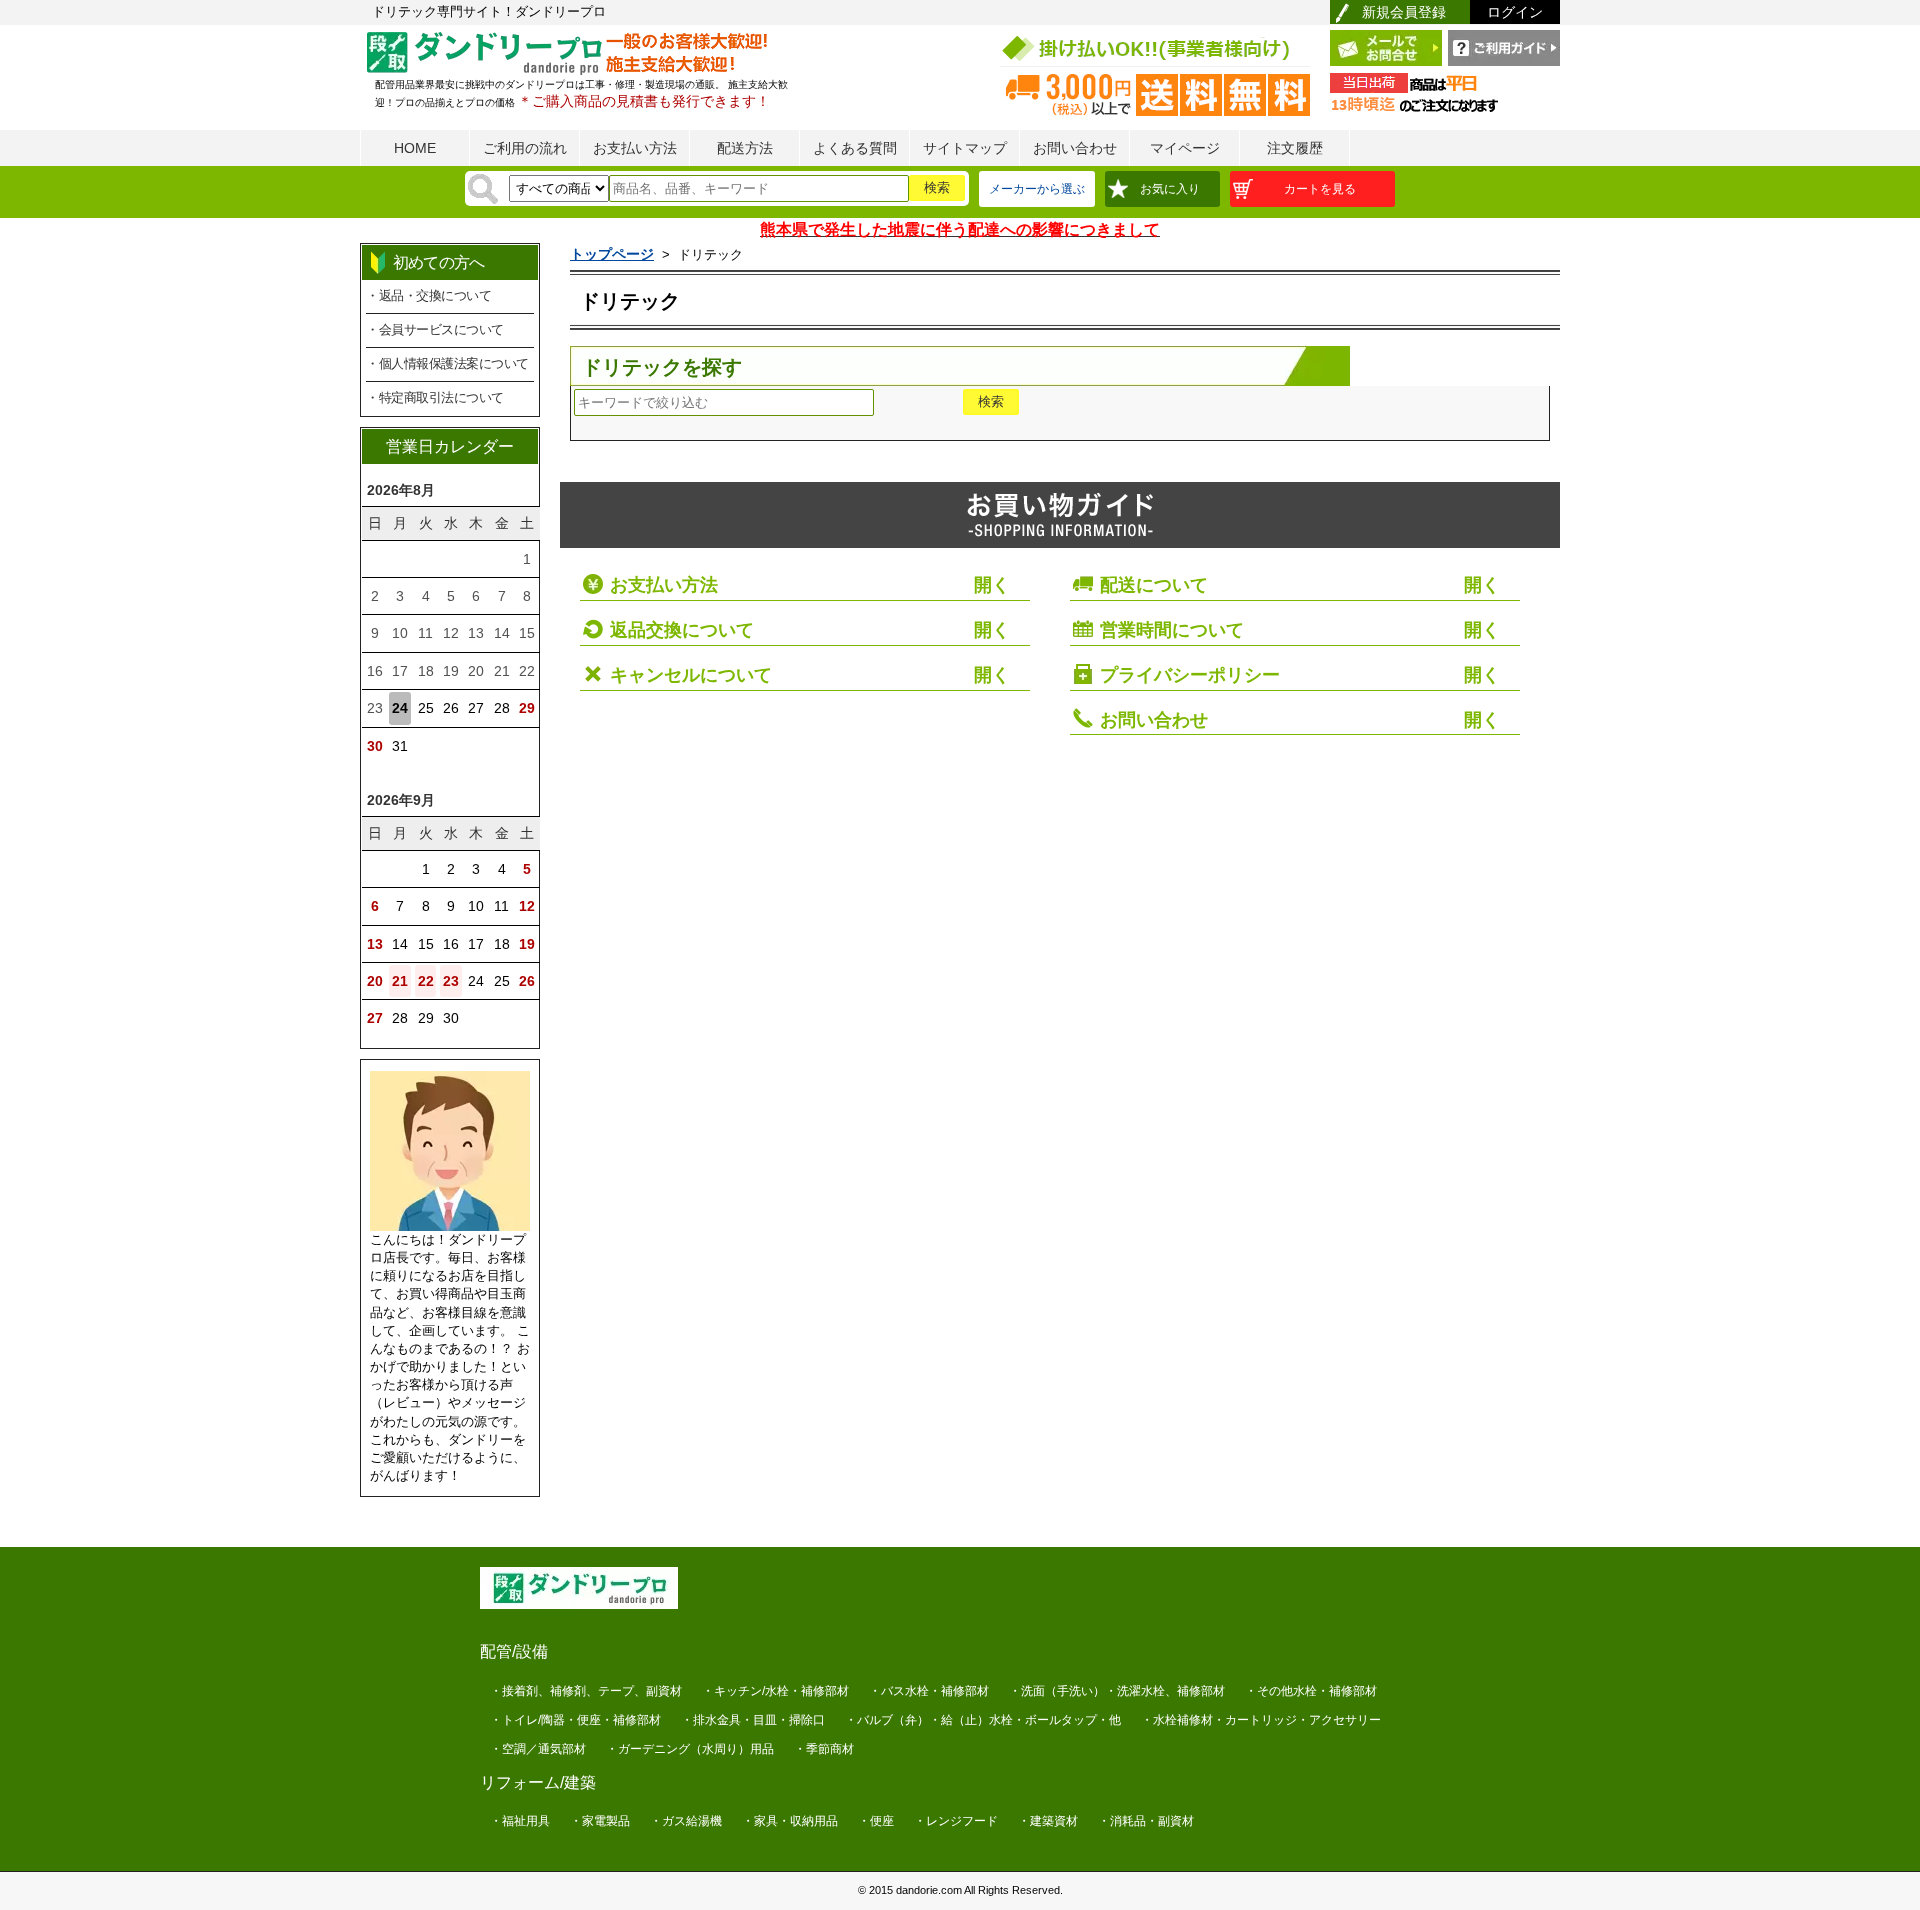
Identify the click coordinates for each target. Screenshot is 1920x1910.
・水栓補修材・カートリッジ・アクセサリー (1261, 1720)
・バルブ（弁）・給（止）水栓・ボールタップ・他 (983, 1720)
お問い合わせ (1075, 148)
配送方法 (745, 148)
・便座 (876, 1821)
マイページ (1185, 148)
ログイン (1515, 12)
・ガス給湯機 (686, 1821)
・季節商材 (824, 1749)
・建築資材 (1048, 1821)
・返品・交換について (428, 295)
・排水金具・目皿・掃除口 (753, 1720)
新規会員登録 (1404, 12)
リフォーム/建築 (538, 1782)
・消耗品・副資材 (1146, 1821)
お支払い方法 (635, 148)
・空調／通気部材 (538, 1749)
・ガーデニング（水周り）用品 (690, 1749)
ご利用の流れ (525, 148)
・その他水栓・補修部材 (1311, 1691)
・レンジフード (956, 1821)
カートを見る (1320, 189)
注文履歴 (1295, 148)
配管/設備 (514, 1651)
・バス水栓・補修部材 (929, 1691)
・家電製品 (600, 1821)
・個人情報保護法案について (447, 363)
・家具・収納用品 (790, 1821)
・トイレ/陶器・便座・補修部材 (575, 1720)
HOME (415, 148)
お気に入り (1170, 189)
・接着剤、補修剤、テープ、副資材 (586, 1691)
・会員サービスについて (435, 329)
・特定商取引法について (435, 397)
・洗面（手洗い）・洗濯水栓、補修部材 (1117, 1691)
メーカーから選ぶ (1037, 189)
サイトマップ (965, 148)
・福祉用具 (520, 1821)
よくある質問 (855, 148)
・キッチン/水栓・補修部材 (775, 1691)
